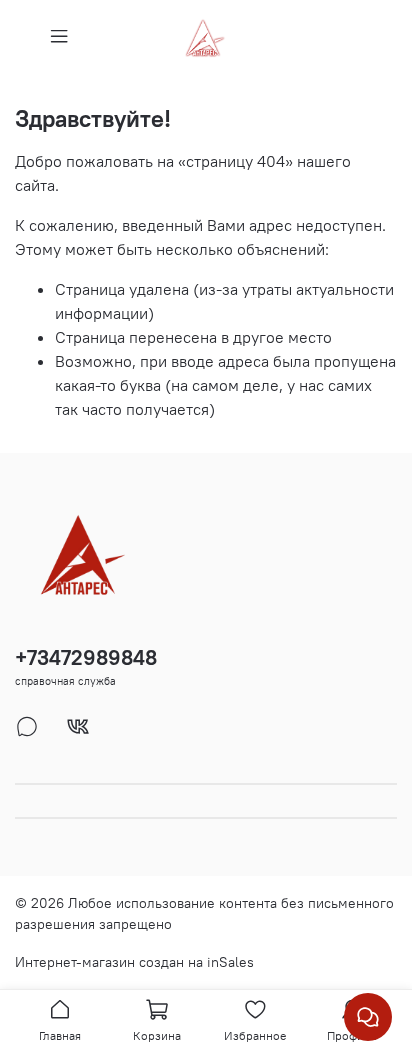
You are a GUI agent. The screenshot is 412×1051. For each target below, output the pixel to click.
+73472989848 (86, 657)
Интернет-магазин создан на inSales (134, 962)
